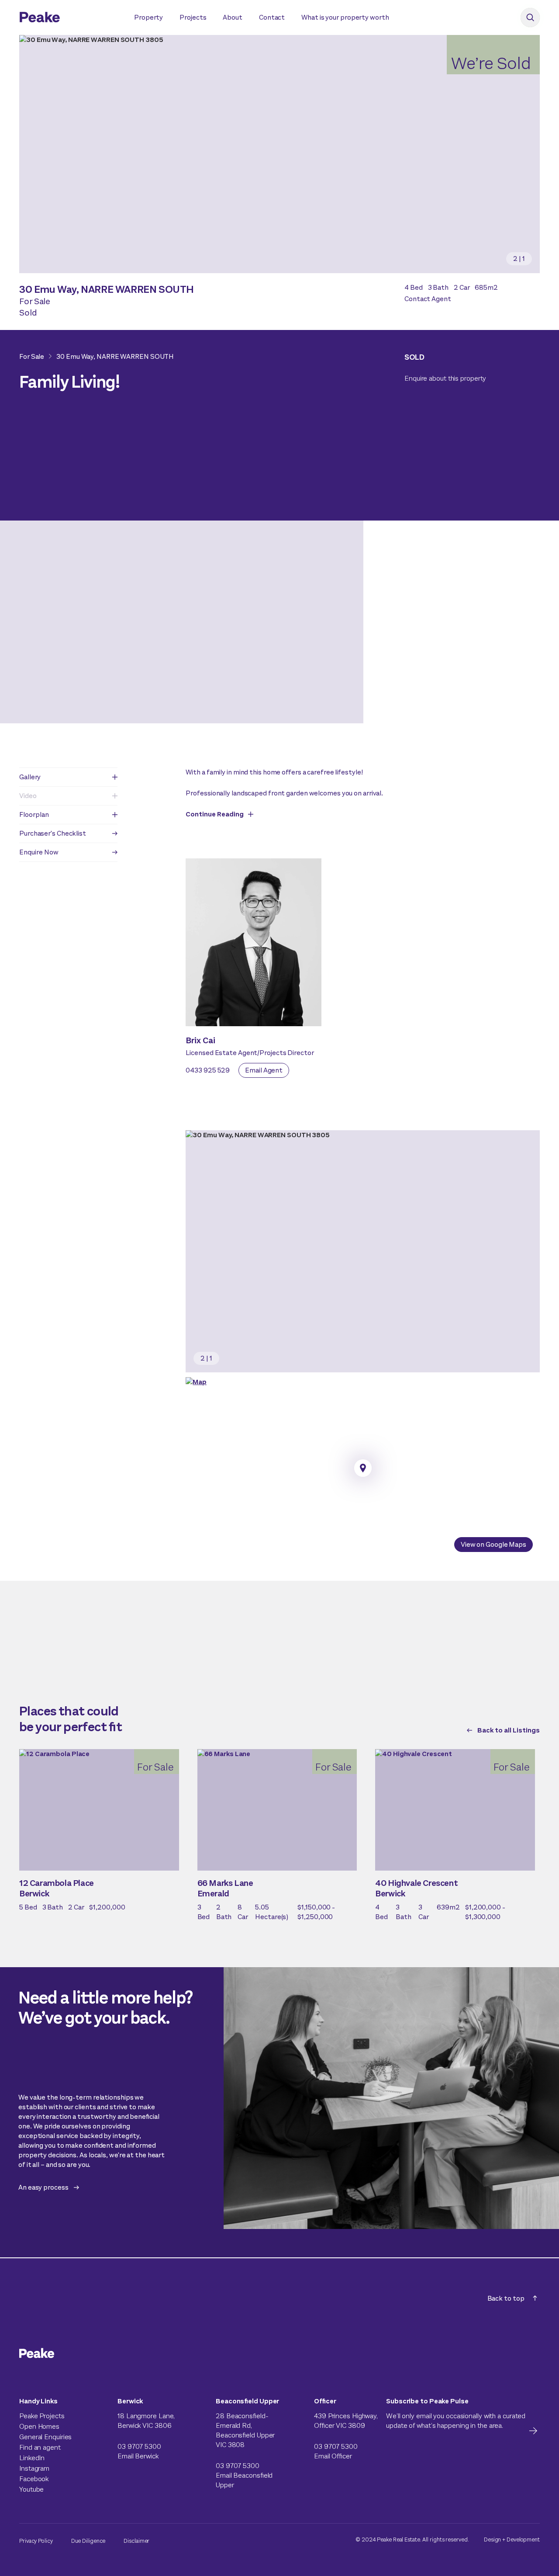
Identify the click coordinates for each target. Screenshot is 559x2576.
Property (148, 17)
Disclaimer (136, 2541)
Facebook (34, 2479)
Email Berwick (138, 2456)
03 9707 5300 (139, 2446)
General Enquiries (45, 2437)
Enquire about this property (445, 378)
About (233, 17)
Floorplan (34, 814)
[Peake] (68, 18)
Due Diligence (88, 2541)
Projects (193, 17)
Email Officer (333, 2456)
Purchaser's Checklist (53, 833)
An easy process (43, 2187)
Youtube (31, 2489)
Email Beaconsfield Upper (244, 2480)
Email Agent (264, 1070)
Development (523, 2540)
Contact (272, 17)
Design (492, 2540)
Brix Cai (200, 1040)
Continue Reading (215, 814)
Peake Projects (42, 2416)
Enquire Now (39, 852)
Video (28, 796)
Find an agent (40, 2447)
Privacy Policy (36, 2541)
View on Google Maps (493, 1544)
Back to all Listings (509, 1730)
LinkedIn (32, 2458)
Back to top (506, 2298)
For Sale (32, 356)
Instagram (34, 2468)
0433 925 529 (208, 1070)
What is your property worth (345, 17)
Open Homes (39, 2426)
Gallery (30, 777)
